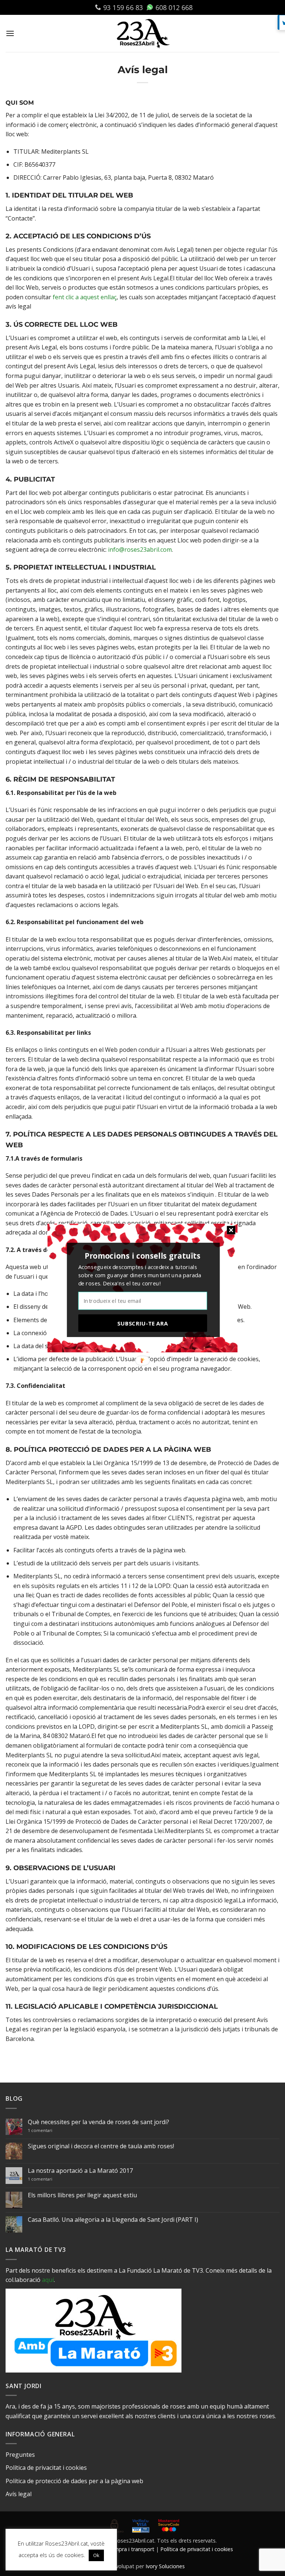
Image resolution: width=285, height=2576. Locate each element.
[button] (142, 1256)
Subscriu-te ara (142, 1323)
